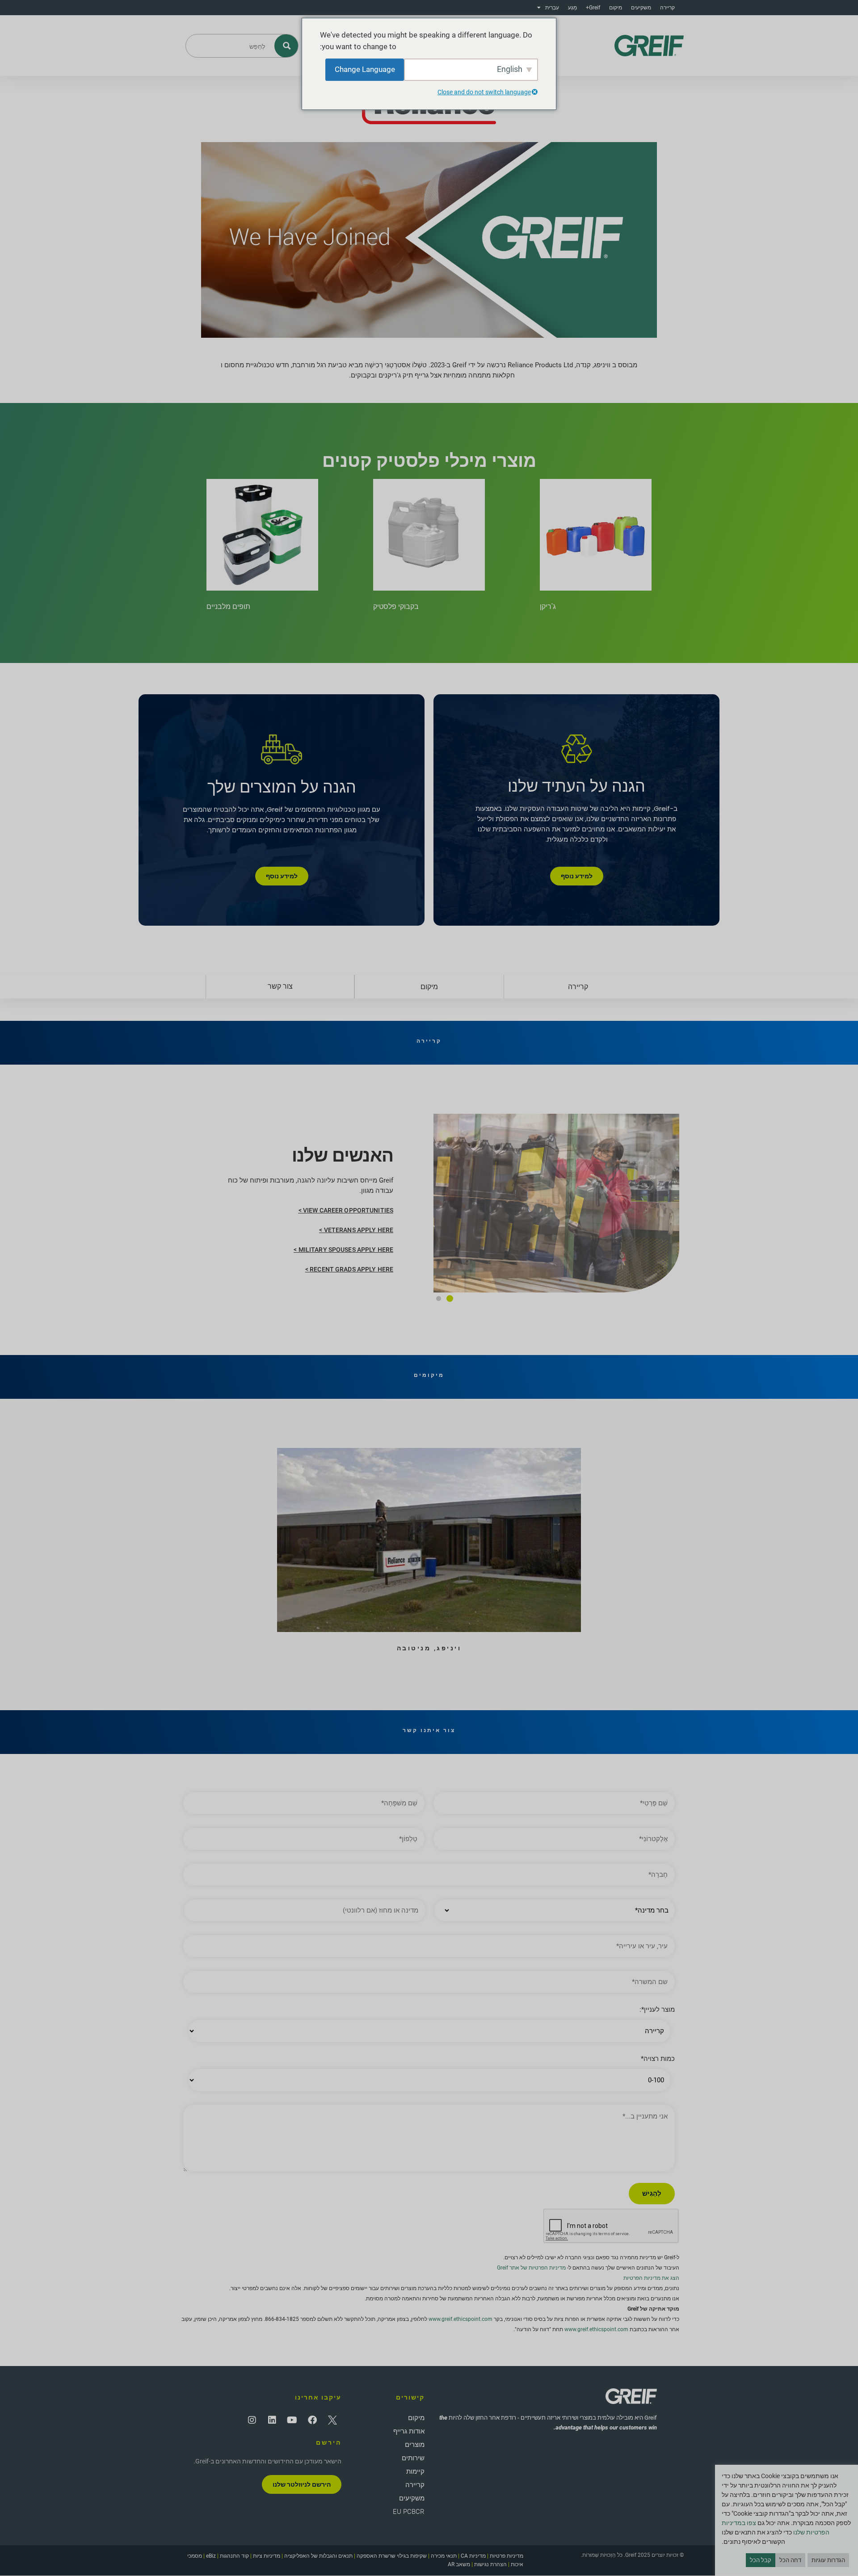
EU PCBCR (409, 2512)
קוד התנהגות (234, 2556)
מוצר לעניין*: (657, 2010)
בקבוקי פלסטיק (396, 606)
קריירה (667, 8)
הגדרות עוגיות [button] (828, 2560)
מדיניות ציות (267, 2556)
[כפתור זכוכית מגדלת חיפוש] (287, 46)
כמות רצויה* (658, 2059)
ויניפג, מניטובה (429, 1648)
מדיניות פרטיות (507, 2556)
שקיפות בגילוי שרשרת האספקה (392, 2556)
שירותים (413, 2458)
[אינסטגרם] (252, 2420)
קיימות (415, 2471)
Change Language (365, 69)
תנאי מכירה (444, 2556)
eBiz (211, 2556)
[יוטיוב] (292, 2420)
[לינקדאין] (272, 2420)
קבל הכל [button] (761, 2560)
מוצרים (415, 2445)
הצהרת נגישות (490, 2564)
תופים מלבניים (228, 606)
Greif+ (593, 8)
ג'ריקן (548, 606)
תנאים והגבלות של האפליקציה (318, 2556)
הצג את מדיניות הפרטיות (651, 2278)
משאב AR (459, 2564)
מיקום (616, 8)
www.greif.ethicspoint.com (461, 2319)
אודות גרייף (409, 2431)
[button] (450, 1298)
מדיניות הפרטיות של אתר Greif (531, 2268)
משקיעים (641, 8)
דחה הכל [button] (790, 2560)
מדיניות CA (473, 2556)
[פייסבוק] (312, 2420)
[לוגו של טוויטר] (332, 2420)
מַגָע (572, 8)
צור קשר (280, 986)
